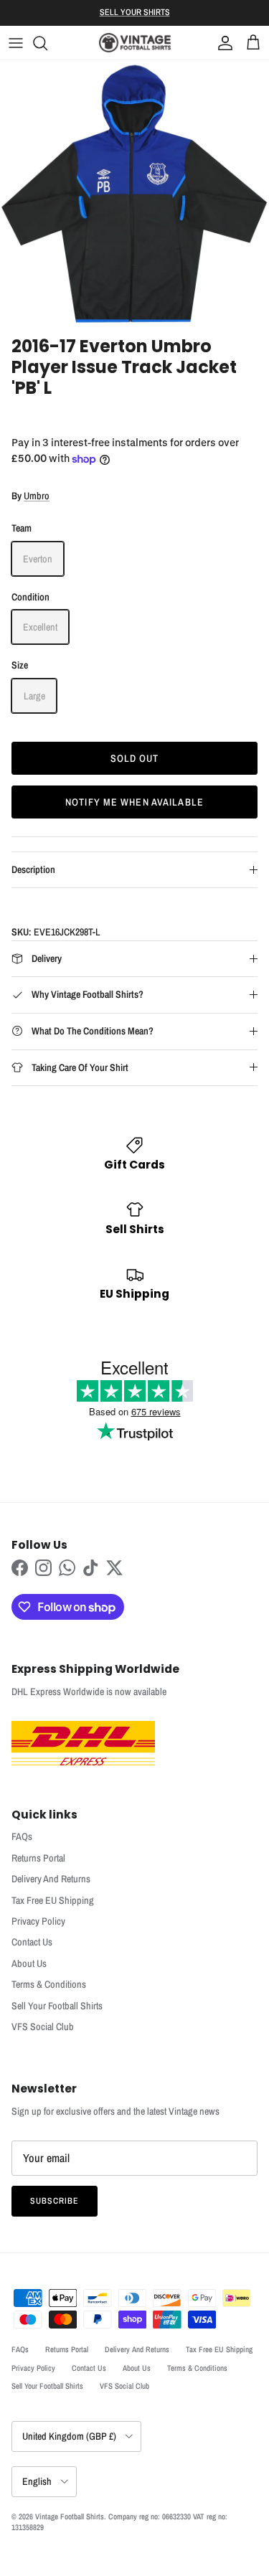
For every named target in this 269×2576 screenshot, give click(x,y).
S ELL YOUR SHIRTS (135, 12)
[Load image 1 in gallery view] (134, 195)
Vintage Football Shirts (70, 2516)
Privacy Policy (38, 1921)
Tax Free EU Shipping (53, 1900)
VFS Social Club (43, 2027)
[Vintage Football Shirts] (135, 43)
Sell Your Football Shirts (57, 2006)
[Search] (47, 43)
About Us (29, 1963)
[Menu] (16, 43)
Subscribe (55, 2201)
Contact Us (32, 1942)
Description (33, 869)
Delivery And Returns (51, 1879)
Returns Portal (38, 1858)
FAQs (22, 1836)
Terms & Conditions (49, 1984)
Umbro (37, 496)
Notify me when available (134, 802)
